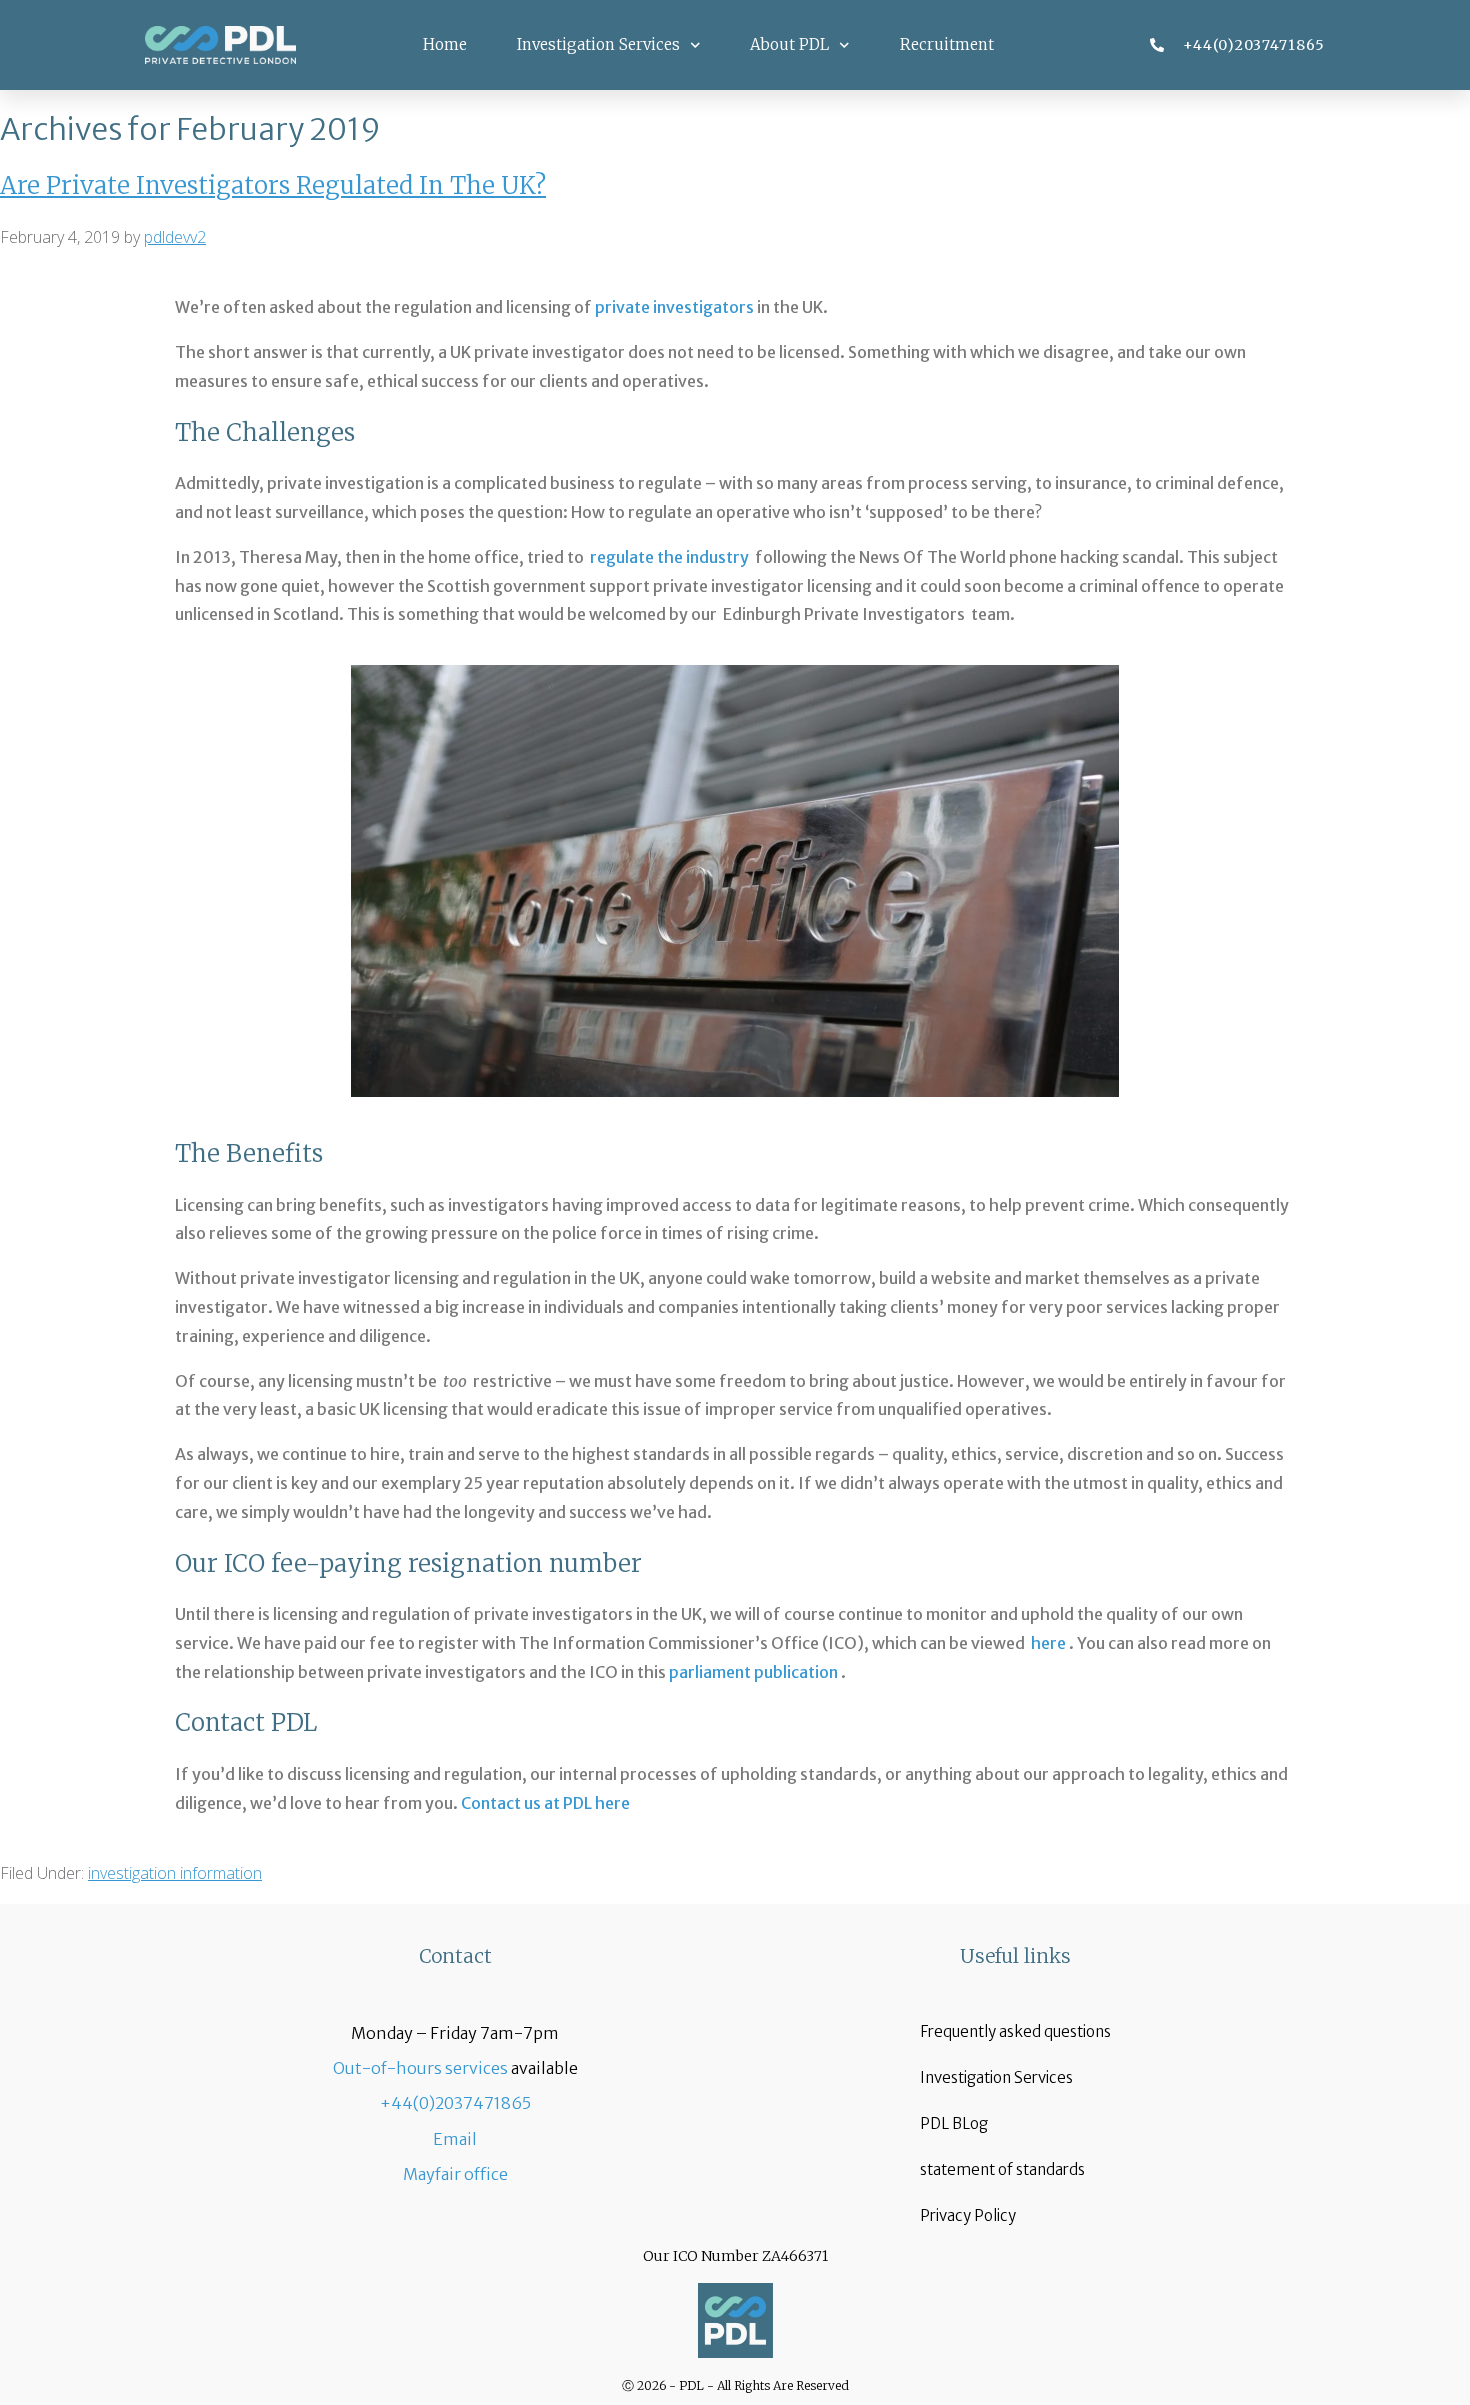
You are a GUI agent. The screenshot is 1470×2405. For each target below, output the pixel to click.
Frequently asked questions (1015, 2031)
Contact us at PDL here (545, 1803)
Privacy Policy (968, 2215)
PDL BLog (954, 2123)
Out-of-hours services (420, 2068)
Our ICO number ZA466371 (735, 2256)
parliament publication (753, 1672)
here (1048, 1643)
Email (455, 2139)
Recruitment (947, 44)
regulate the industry (672, 557)
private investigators (674, 307)
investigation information (175, 1873)
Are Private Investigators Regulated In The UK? (273, 185)
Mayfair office (455, 2174)
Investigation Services (598, 44)
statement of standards (1002, 2169)
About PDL (789, 44)
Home (445, 44)
